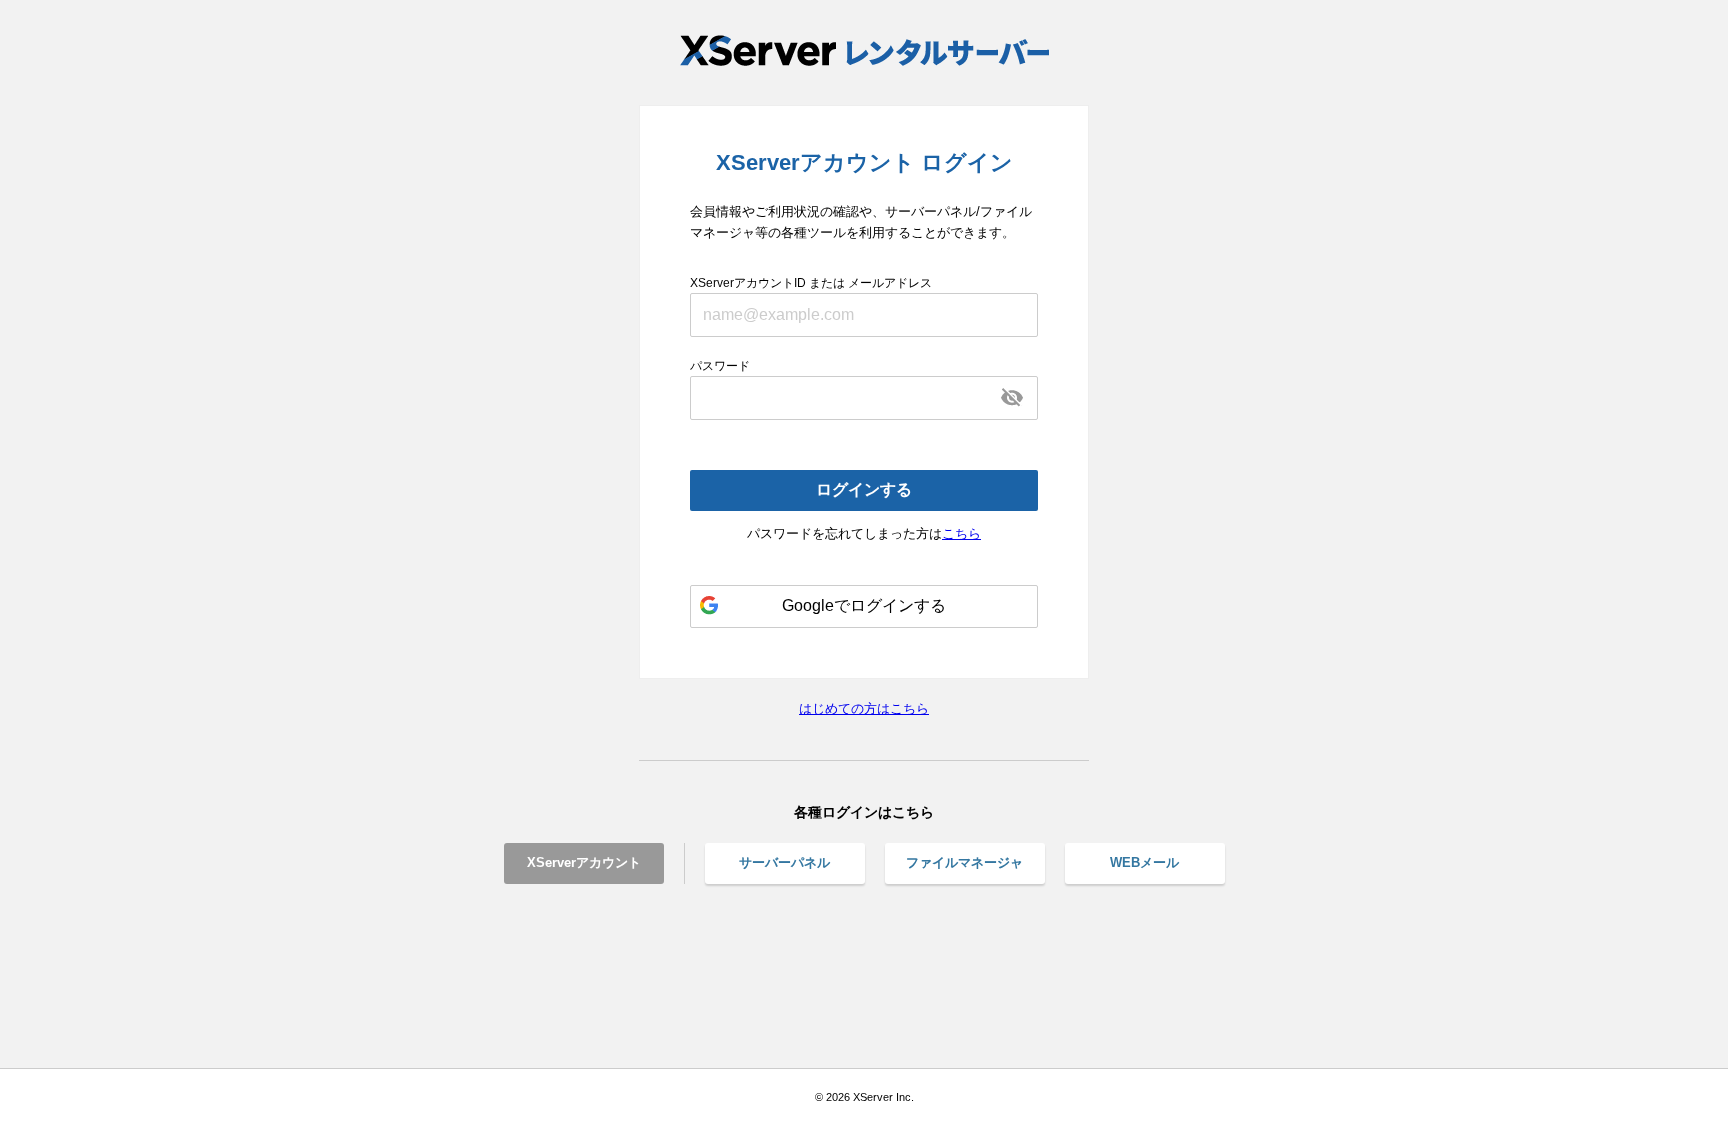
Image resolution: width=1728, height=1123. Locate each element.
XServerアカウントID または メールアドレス (811, 283)
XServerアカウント (584, 862)
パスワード (720, 366)
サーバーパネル (784, 862)
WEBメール (1144, 862)
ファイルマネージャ (964, 862)
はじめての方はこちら (864, 708)
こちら (961, 533)
